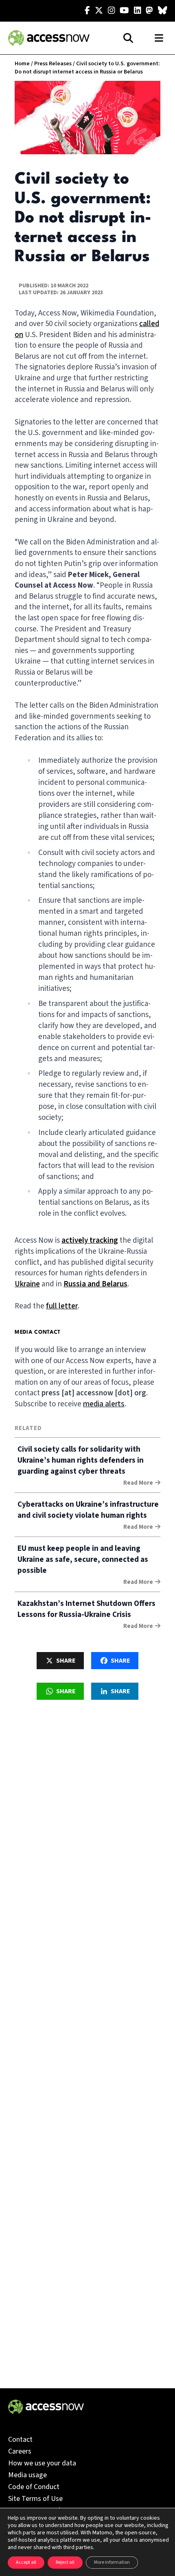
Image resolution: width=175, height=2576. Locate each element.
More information (112, 2562)
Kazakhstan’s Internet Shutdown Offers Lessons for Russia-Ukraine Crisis (86, 1609)
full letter (62, 1306)
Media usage (27, 2475)
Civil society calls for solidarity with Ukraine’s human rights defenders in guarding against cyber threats (81, 1460)
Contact (20, 2439)
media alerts (104, 1404)
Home (22, 64)
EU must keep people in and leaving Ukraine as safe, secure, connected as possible (83, 1560)
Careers (20, 2451)
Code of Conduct (34, 2487)
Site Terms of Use (35, 2499)
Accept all (26, 2562)
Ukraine (27, 1284)
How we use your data (42, 2463)
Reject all (65, 2562)
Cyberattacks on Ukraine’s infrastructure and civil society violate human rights (88, 1510)
